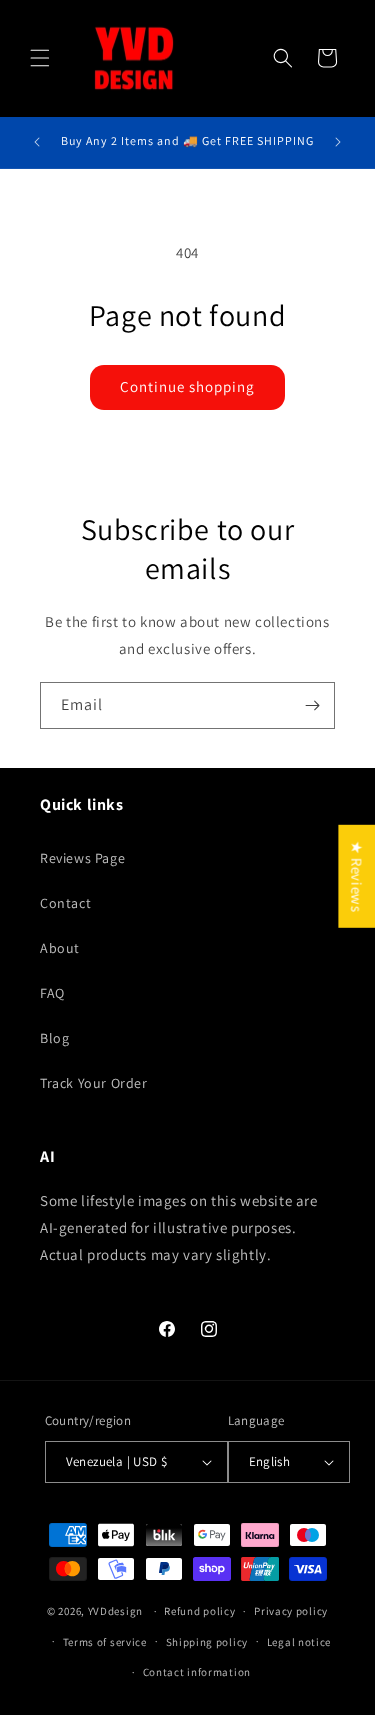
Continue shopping (187, 386)
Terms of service (105, 1642)
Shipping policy (207, 1642)
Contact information (197, 1672)
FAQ (52, 993)
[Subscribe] (312, 705)
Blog (54, 1038)
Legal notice (299, 1642)
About (60, 948)
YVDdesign (115, 1611)
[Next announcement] (338, 142)
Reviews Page (82, 858)
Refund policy (199, 1611)
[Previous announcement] (37, 142)
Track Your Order (94, 1083)
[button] (40, 58)
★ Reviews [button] (356, 875)
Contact (65, 903)
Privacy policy (291, 1611)
